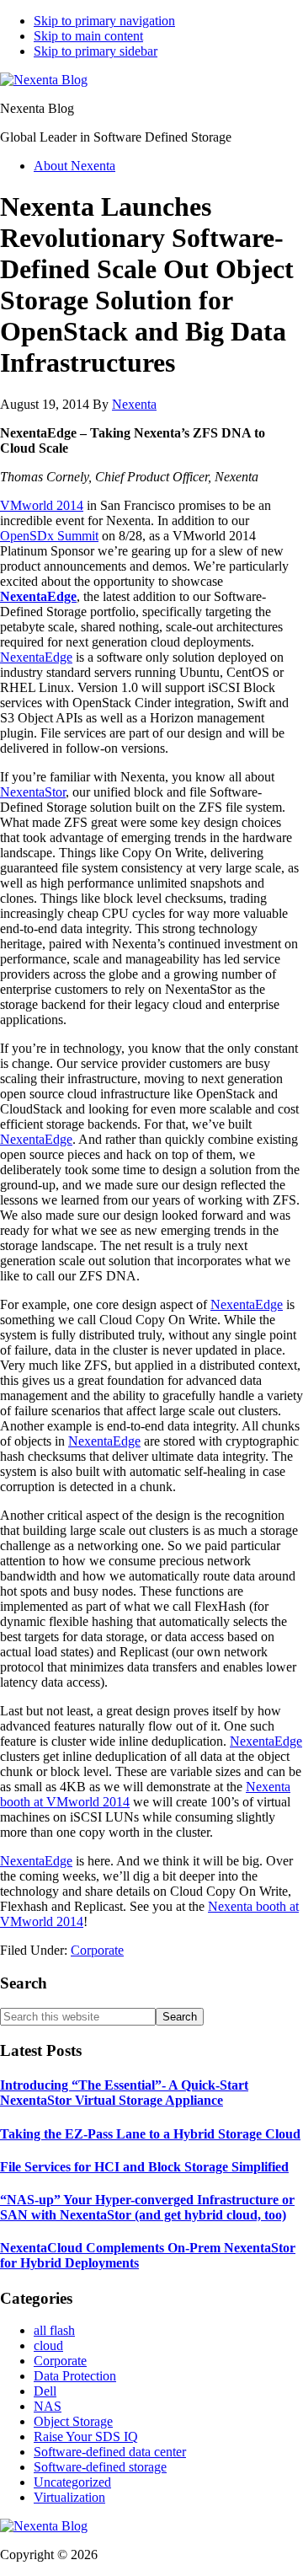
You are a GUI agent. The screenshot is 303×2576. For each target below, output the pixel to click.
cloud (48, 2345)
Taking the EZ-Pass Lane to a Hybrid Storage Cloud (150, 2134)
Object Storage (73, 2421)
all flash (54, 2330)
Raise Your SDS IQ (86, 2436)
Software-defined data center (110, 2452)
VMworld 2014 (42, 505)
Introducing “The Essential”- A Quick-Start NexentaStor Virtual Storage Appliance (124, 2093)
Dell (45, 2391)
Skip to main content (88, 36)
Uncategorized (72, 2482)
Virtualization (69, 2497)
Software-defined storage (100, 2467)
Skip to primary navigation (104, 21)
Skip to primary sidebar (96, 51)
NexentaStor (33, 792)
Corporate (97, 1950)
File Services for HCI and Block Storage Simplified (144, 2167)
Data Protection (75, 2376)
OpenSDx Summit (49, 536)
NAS (48, 2406)
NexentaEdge (38, 596)
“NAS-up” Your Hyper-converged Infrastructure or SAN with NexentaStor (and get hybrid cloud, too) (147, 2207)
